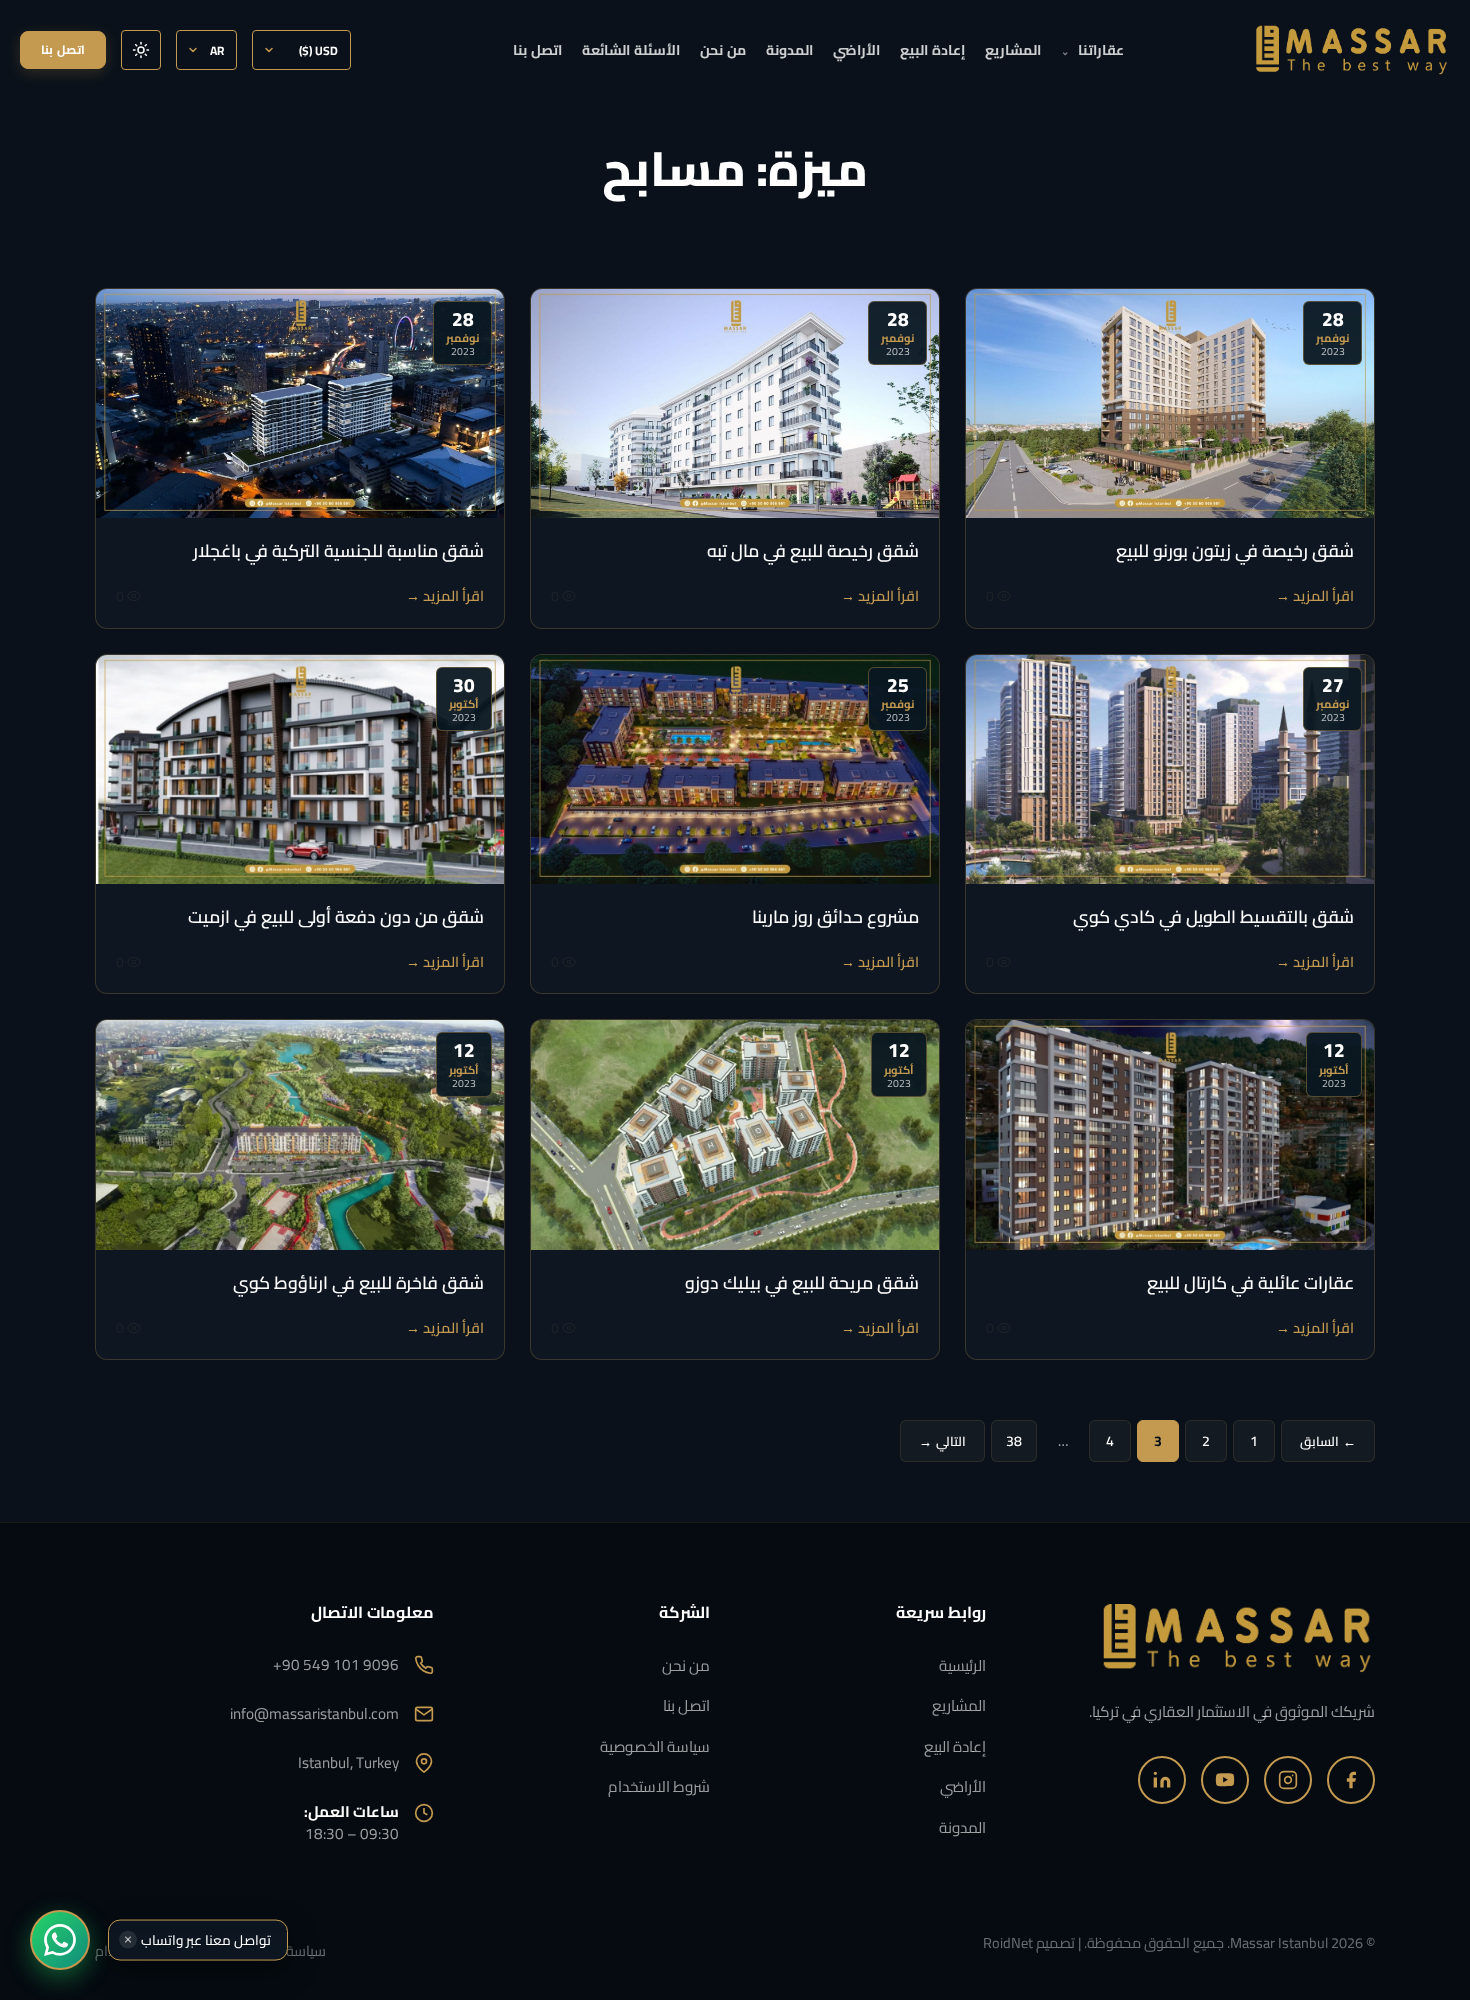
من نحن (723, 50)
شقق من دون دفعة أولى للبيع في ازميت (336, 916)
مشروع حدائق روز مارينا (835, 916)
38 (1014, 1441)
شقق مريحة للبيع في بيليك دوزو (802, 1282)
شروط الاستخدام (659, 1786)
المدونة (789, 50)
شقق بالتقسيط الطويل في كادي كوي (1213, 916)
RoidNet (1008, 1942)
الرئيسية (962, 1665)
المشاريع (1013, 50)
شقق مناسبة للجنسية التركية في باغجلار (338, 550)
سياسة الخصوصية (655, 1746)
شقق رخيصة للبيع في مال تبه (813, 550)
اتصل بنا (537, 50)
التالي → (942, 1441)
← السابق (1328, 1441)
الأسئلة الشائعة (631, 50)
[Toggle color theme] (141, 50)
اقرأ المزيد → (1315, 595)
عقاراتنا (1092, 50)
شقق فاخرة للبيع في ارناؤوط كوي (358, 1282)
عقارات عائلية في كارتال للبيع (1250, 1282)
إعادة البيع (932, 50)
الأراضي (856, 50)
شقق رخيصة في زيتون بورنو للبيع (1235, 550)
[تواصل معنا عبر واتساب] (60, 1940)
